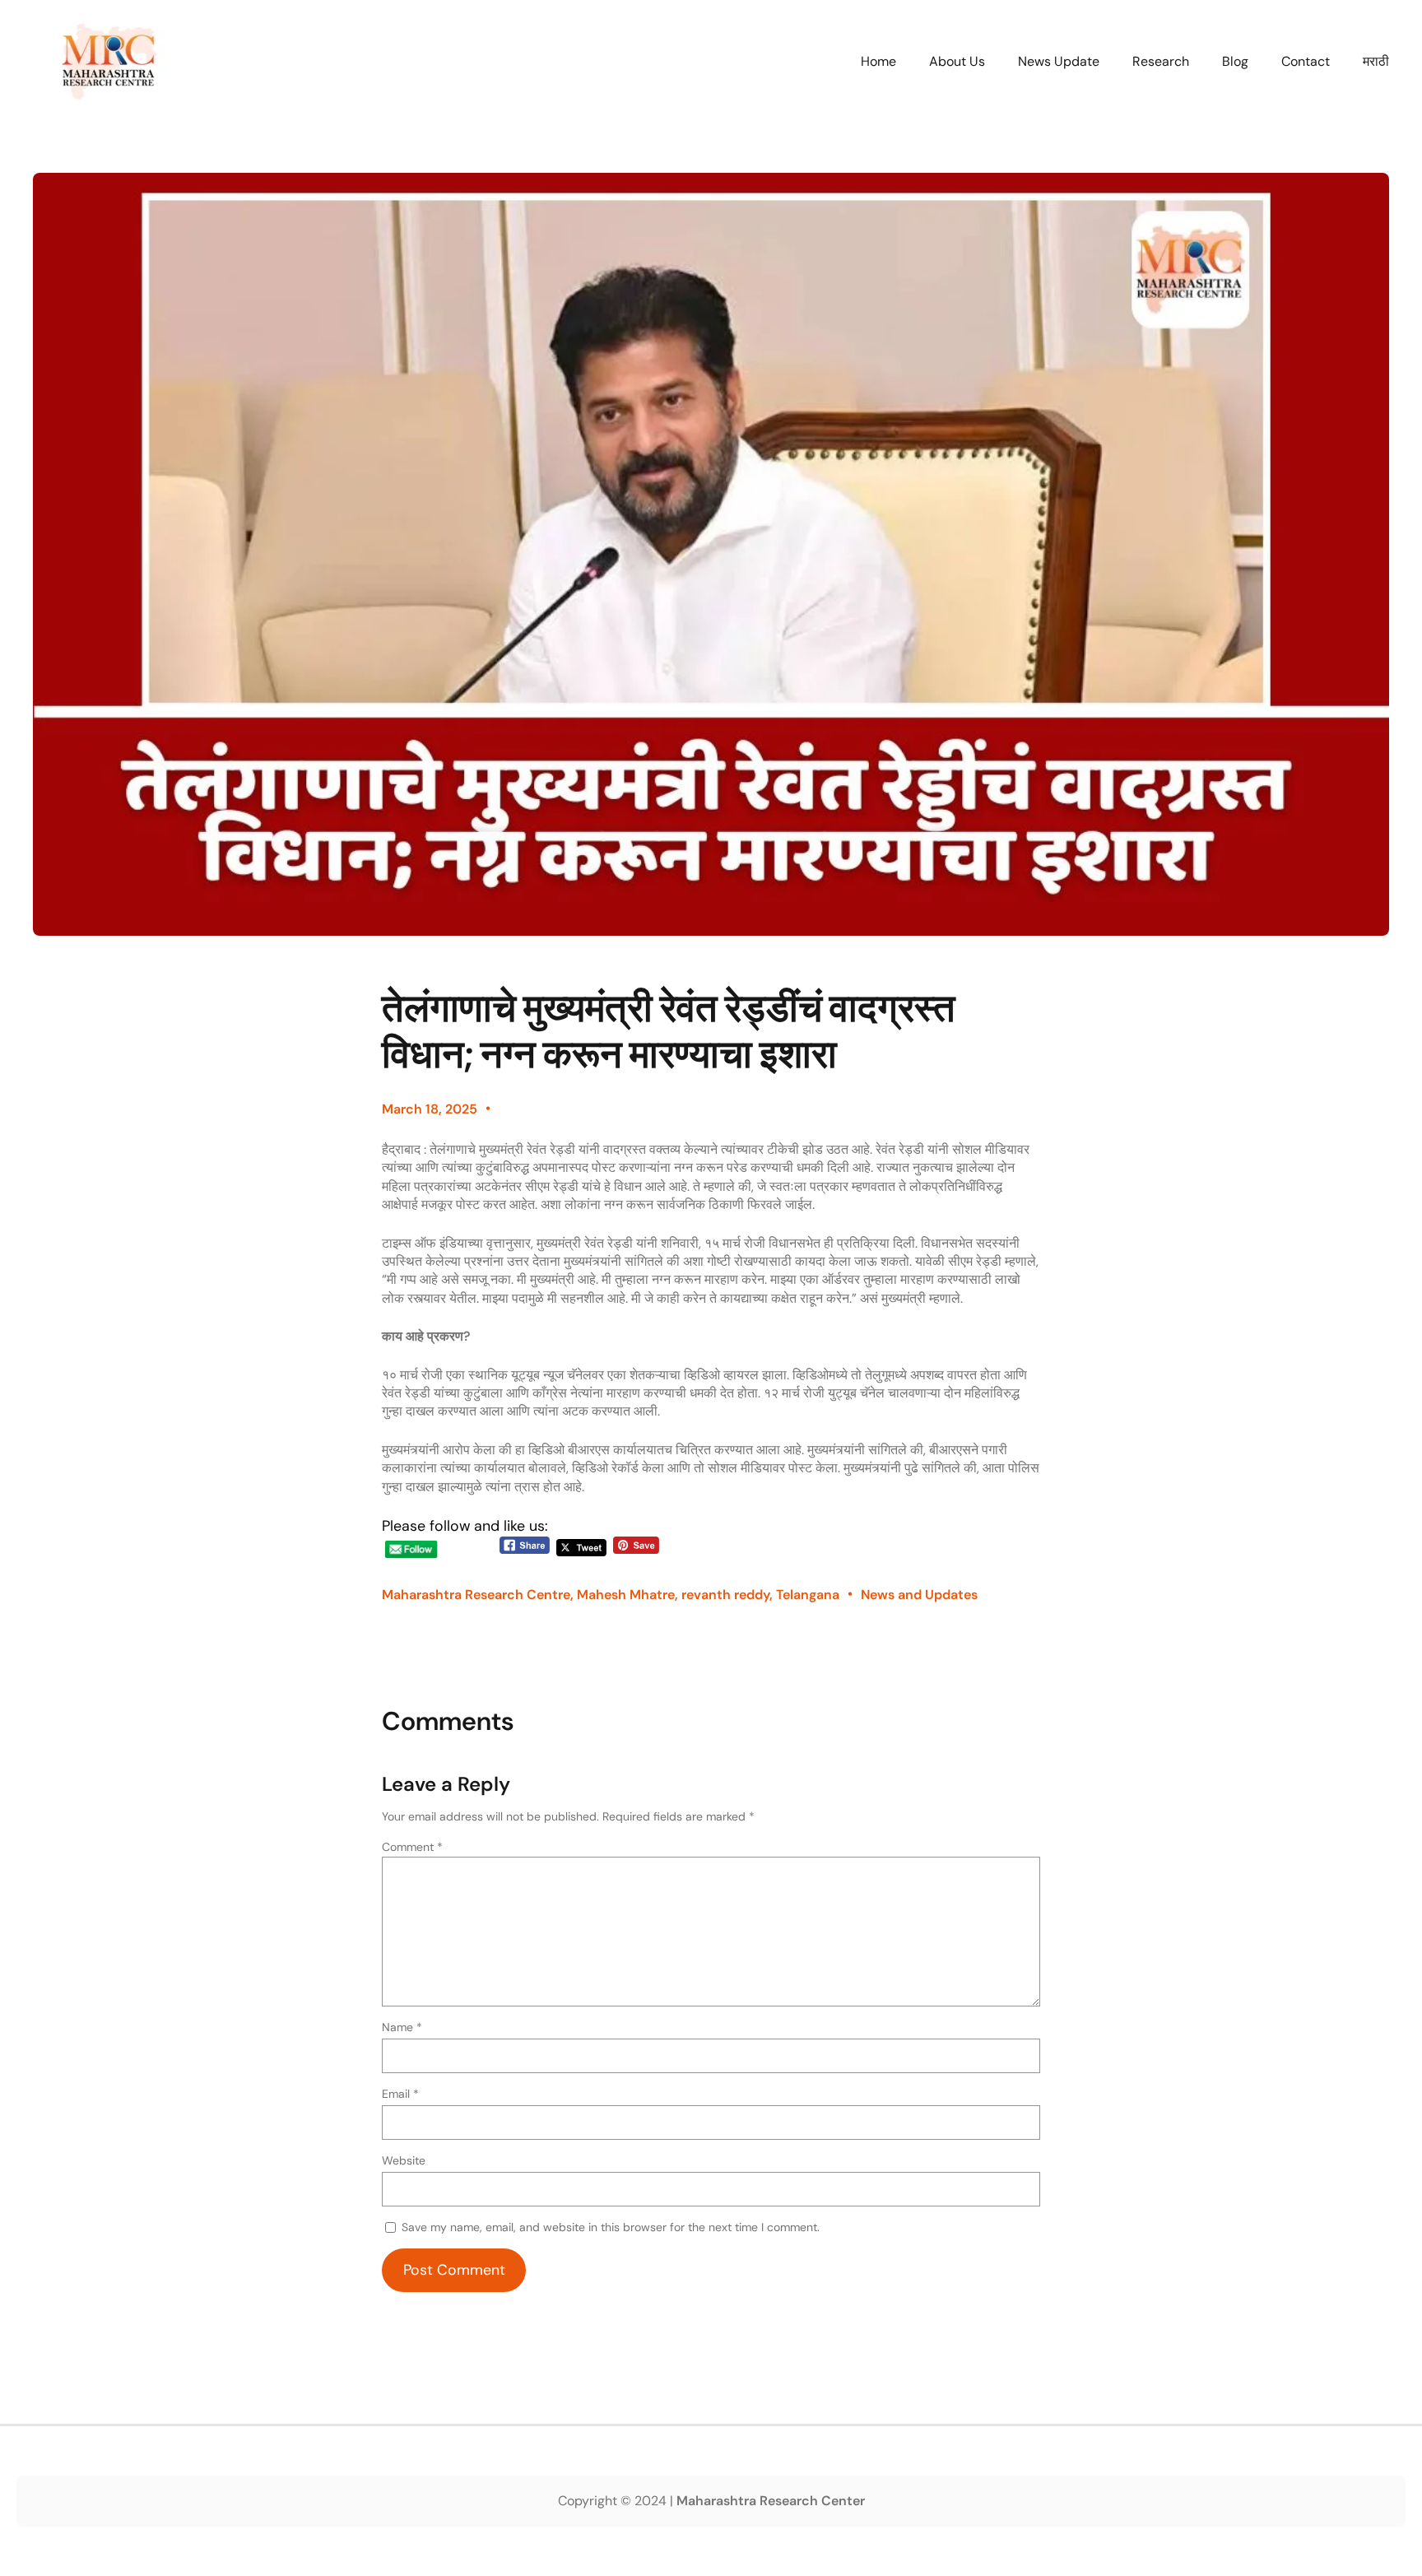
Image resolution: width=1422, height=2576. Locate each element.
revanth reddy (725, 1595)
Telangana (808, 1595)
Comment (412, 1847)
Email (400, 2094)
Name (402, 2027)
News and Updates (919, 1595)
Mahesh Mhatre (626, 1595)
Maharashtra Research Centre (476, 1595)
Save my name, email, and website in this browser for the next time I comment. (611, 2227)
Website (404, 2160)
